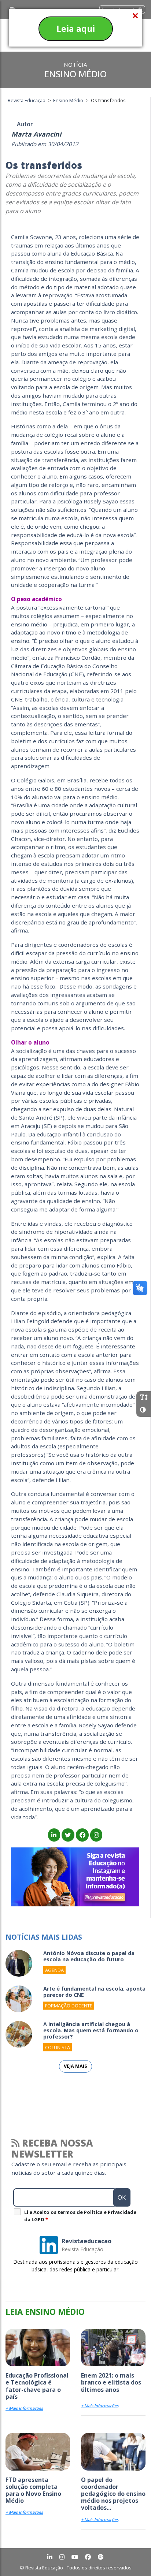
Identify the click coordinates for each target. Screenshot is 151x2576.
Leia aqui (76, 29)
